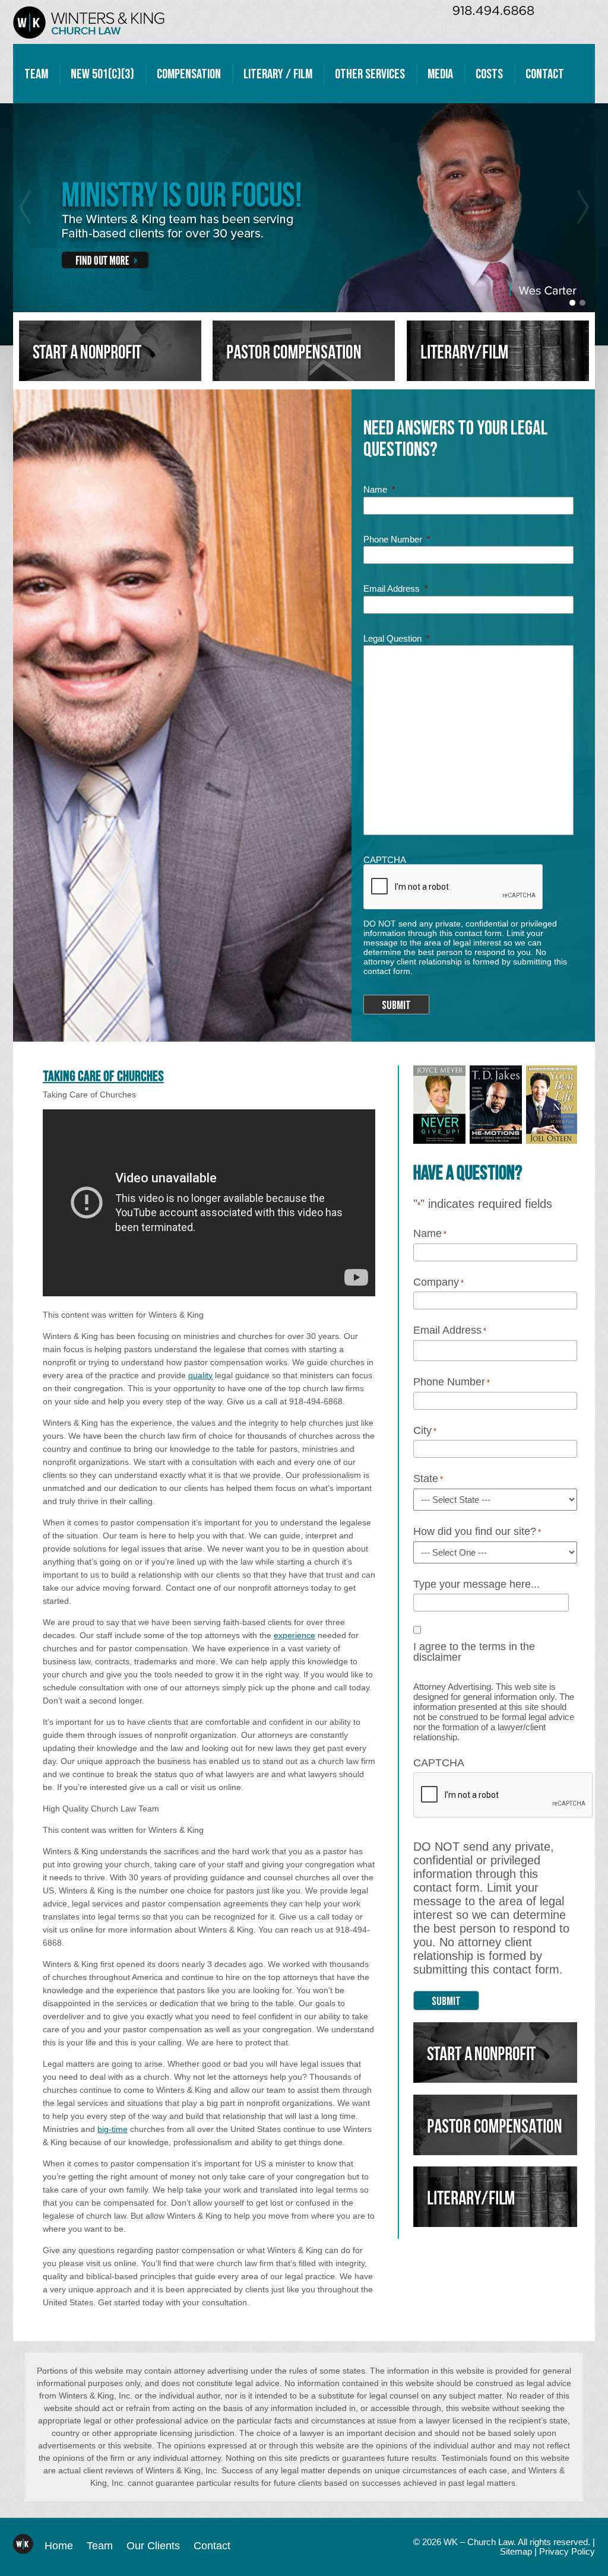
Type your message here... (476, 1585)
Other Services (370, 74)
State (428, 1479)
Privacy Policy (567, 2552)
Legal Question (397, 638)
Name (379, 489)
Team (36, 74)
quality (200, 1375)
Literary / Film (278, 74)
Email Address (396, 589)
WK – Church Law (89, 22)
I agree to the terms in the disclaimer (474, 1652)
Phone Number (397, 539)
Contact (545, 74)
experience (294, 1635)
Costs (489, 74)
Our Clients (153, 2546)
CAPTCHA (385, 860)
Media (440, 74)
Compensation (189, 74)
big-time (113, 2129)
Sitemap (516, 2552)
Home (59, 2546)
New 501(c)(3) (102, 74)
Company (438, 1283)
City (425, 1431)
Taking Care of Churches (103, 1076)
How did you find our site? (477, 1532)
